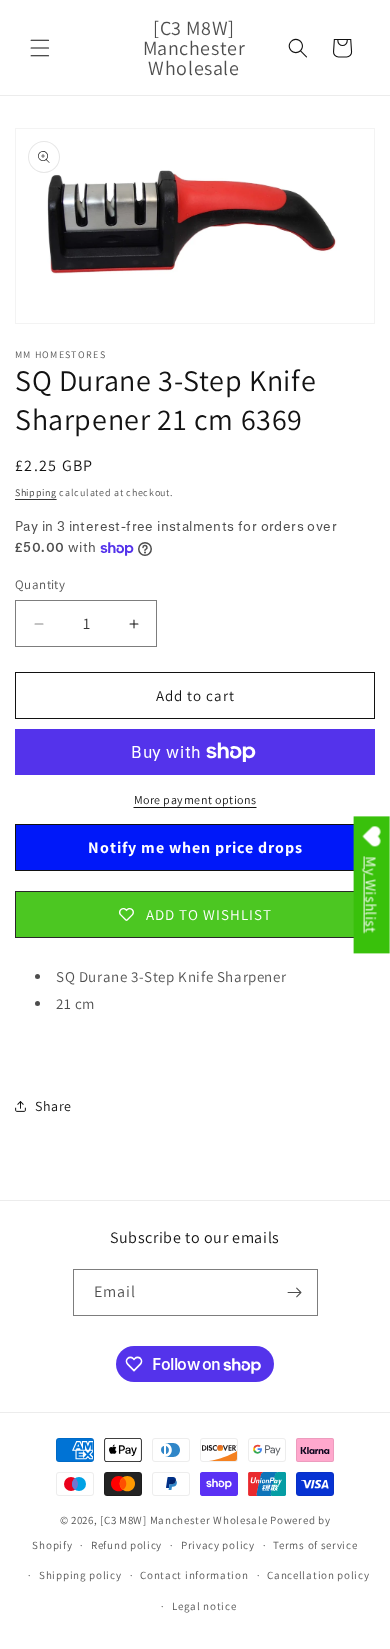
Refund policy (126, 1545)
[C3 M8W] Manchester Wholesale (183, 1520)
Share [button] (53, 1106)
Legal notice (204, 1606)
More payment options (195, 799)
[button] (40, 48)
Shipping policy (80, 1575)
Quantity (40, 584)
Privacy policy (218, 1545)
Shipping (36, 492)
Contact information (194, 1575)
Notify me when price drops (195, 847)
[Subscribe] (295, 1292)
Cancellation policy (318, 1575)
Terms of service (315, 1545)
